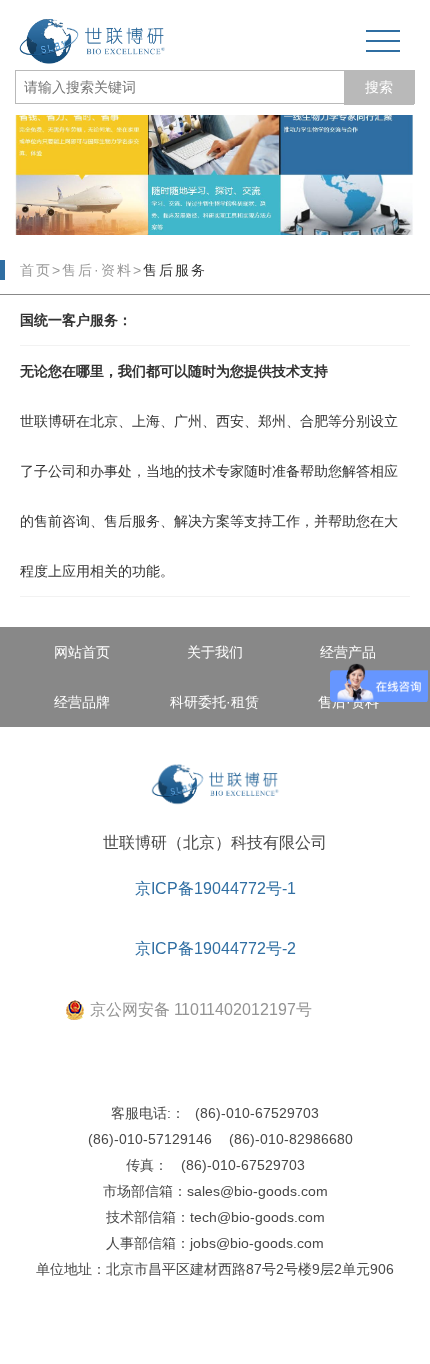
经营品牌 (82, 702)
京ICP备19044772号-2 (215, 948)
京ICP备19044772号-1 (215, 888)
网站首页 (82, 652)
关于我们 (215, 652)
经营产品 (348, 652)
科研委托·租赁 (214, 702)
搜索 (379, 87)
